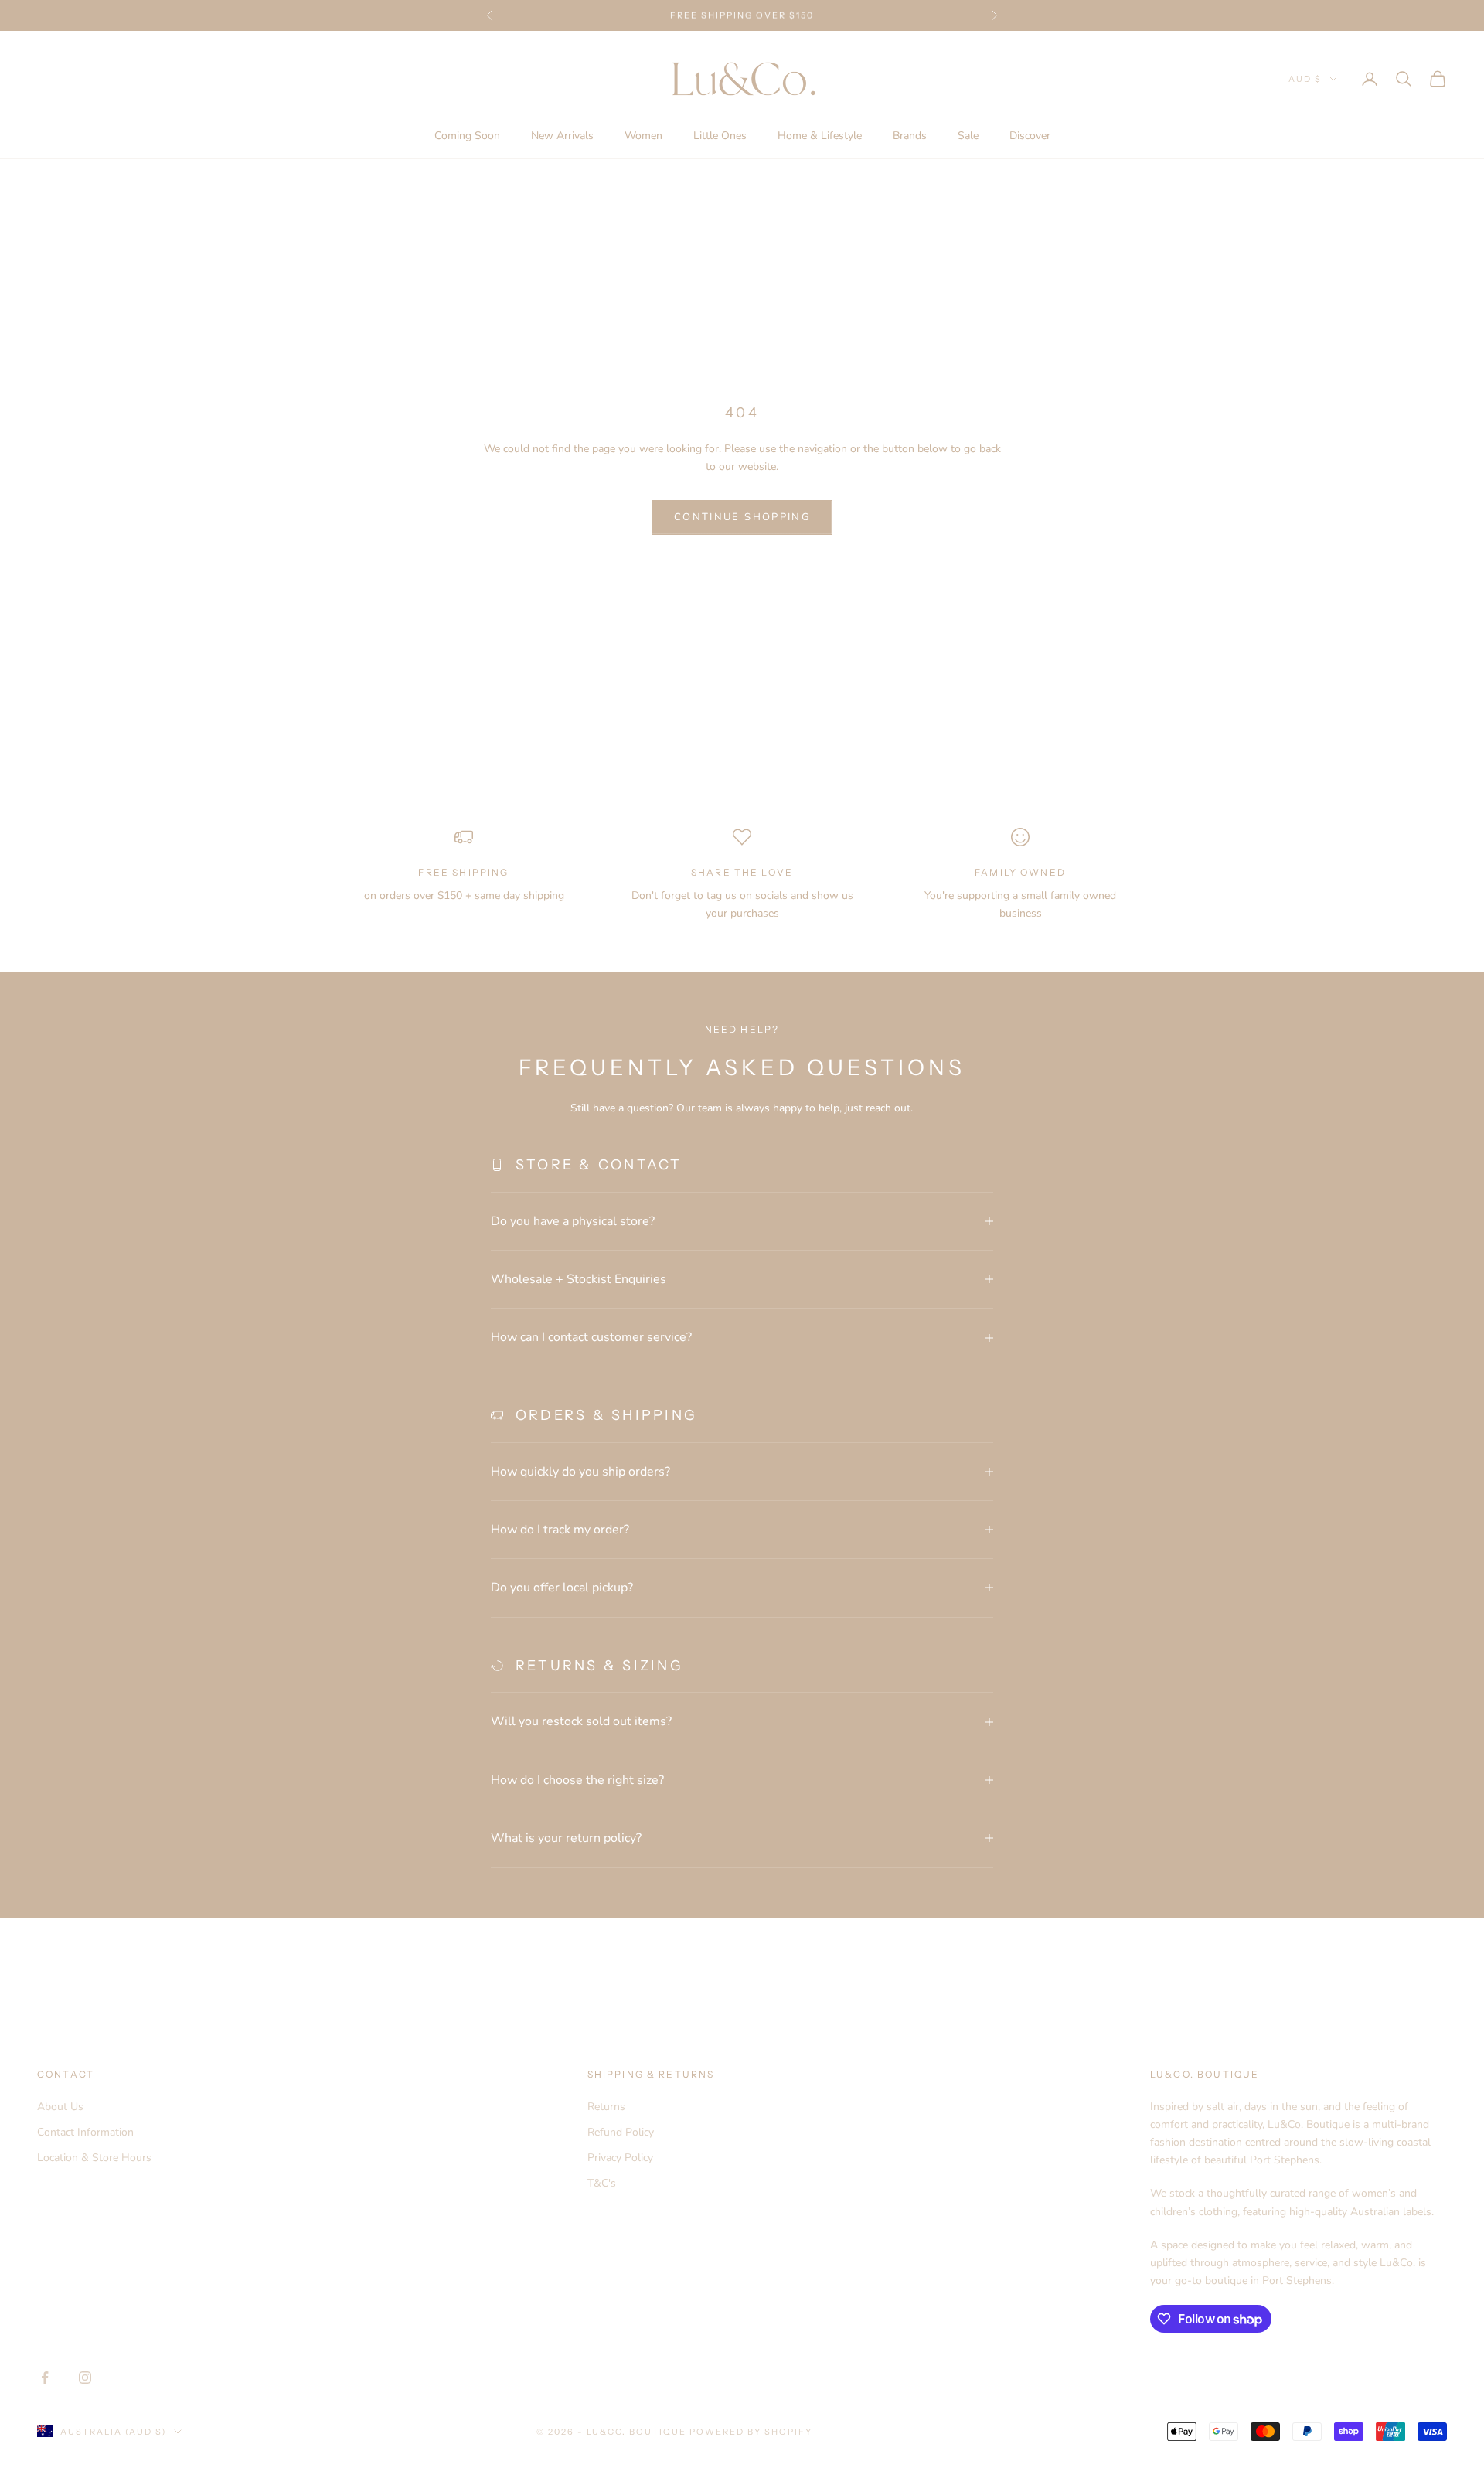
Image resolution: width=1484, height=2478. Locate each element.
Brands (910, 136)
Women (643, 136)
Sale (968, 136)
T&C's (602, 2183)
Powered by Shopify (751, 2432)
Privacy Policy (620, 2158)
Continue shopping (742, 517)
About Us (60, 2107)
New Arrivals (562, 136)
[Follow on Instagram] (85, 2378)
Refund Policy (621, 2132)
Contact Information (85, 2132)
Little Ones (720, 136)
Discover (1030, 136)
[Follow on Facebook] (45, 2378)
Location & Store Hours (94, 2158)
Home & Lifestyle (820, 136)
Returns (606, 2107)
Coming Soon (467, 136)
